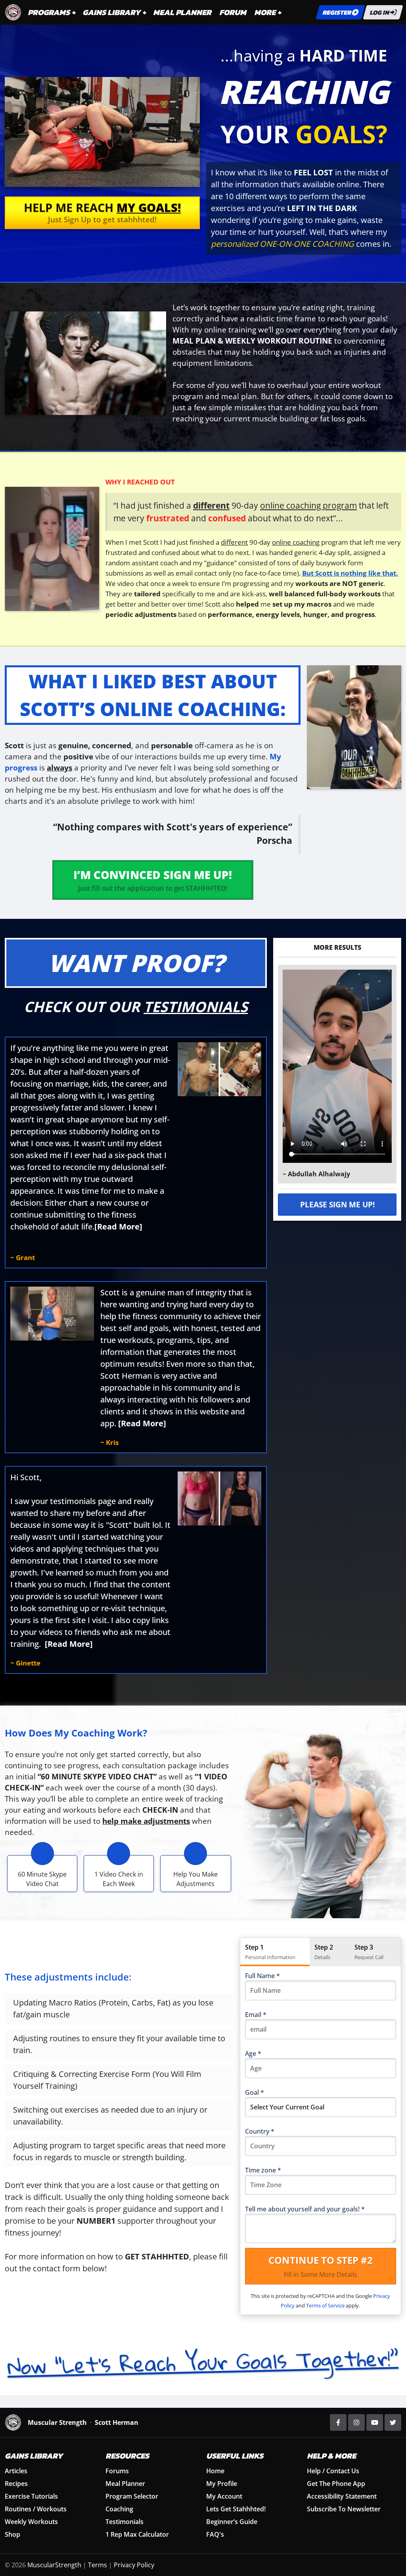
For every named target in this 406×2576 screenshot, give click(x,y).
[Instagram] (356, 2422)
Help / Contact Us (333, 2471)
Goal (255, 2092)
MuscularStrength (54, 2565)
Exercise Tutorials (31, 2496)
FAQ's (215, 2534)
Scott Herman (117, 2422)
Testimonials (124, 2522)
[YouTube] (375, 2422)
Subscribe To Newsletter (344, 2509)
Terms (98, 2565)
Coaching (119, 2509)
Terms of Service (325, 2305)
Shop (12, 2534)
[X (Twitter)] (393, 2422)
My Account (224, 2496)
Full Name (262, 1976)
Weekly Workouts (31, 2522)
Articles (16, 2471)
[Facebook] (338, 2422)
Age (253, 2054)
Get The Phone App (336, 2484)
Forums (117, 2471)
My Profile (222, 2484)
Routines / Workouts (36, 2509)
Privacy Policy (134, 2565)
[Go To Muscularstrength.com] (13, 12)
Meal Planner (125, 2484)
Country (260, 2131)
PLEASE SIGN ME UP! (337, 1205)
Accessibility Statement (342, 2496)
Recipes (16, 2484)
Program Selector (132, 2496)
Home (215, 2471)
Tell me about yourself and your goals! (305, 2209)
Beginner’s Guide (232, 2522)
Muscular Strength (57, 2422)
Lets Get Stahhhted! (236, 2509)
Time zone (263, 2170)
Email (256, 2015)
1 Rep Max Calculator (137, 2534)
